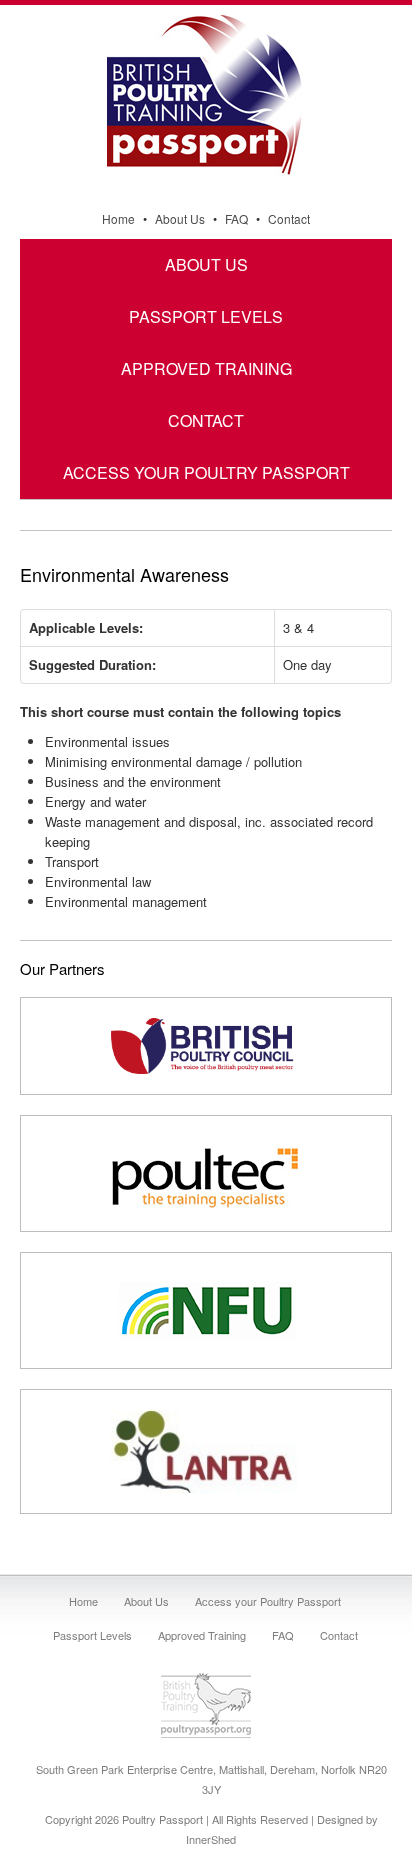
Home (118, 218)
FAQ (236, 218)
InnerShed (211, 1839)
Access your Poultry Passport (206, 472)
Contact (289, 218)
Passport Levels (206, 316)
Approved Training (206, 368)
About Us (180, 218)
